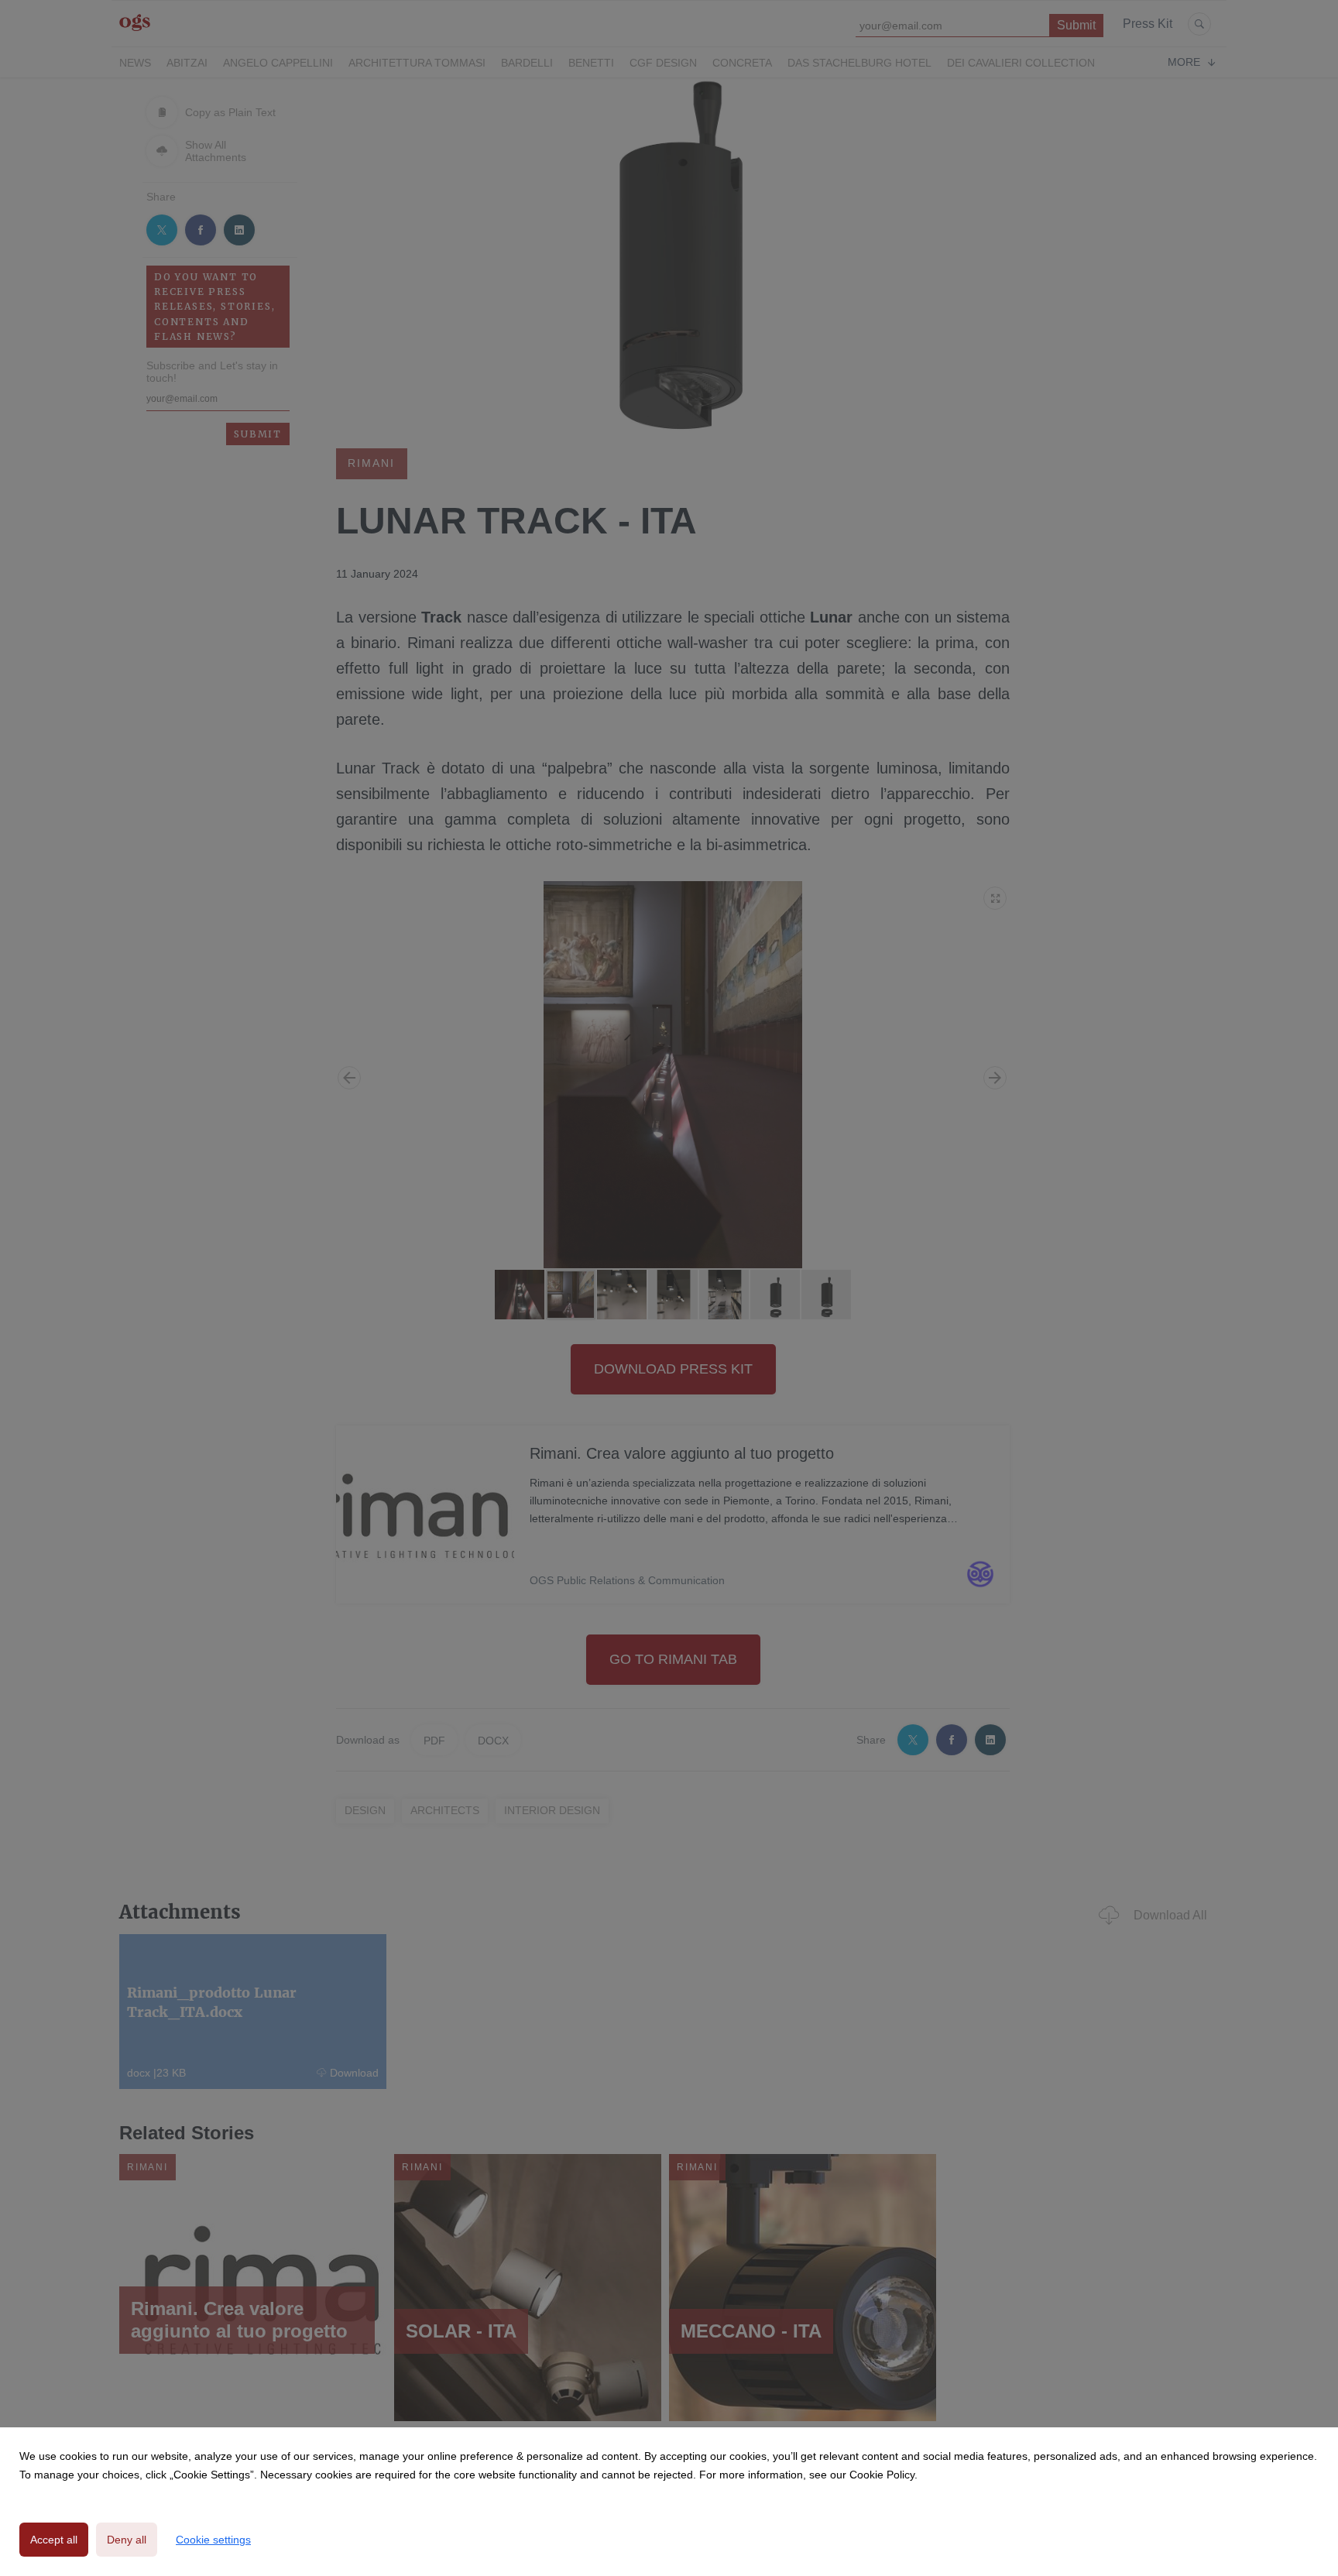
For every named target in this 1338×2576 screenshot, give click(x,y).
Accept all (54, 2540)
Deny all (127, 2540)
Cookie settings (213, 2540)
